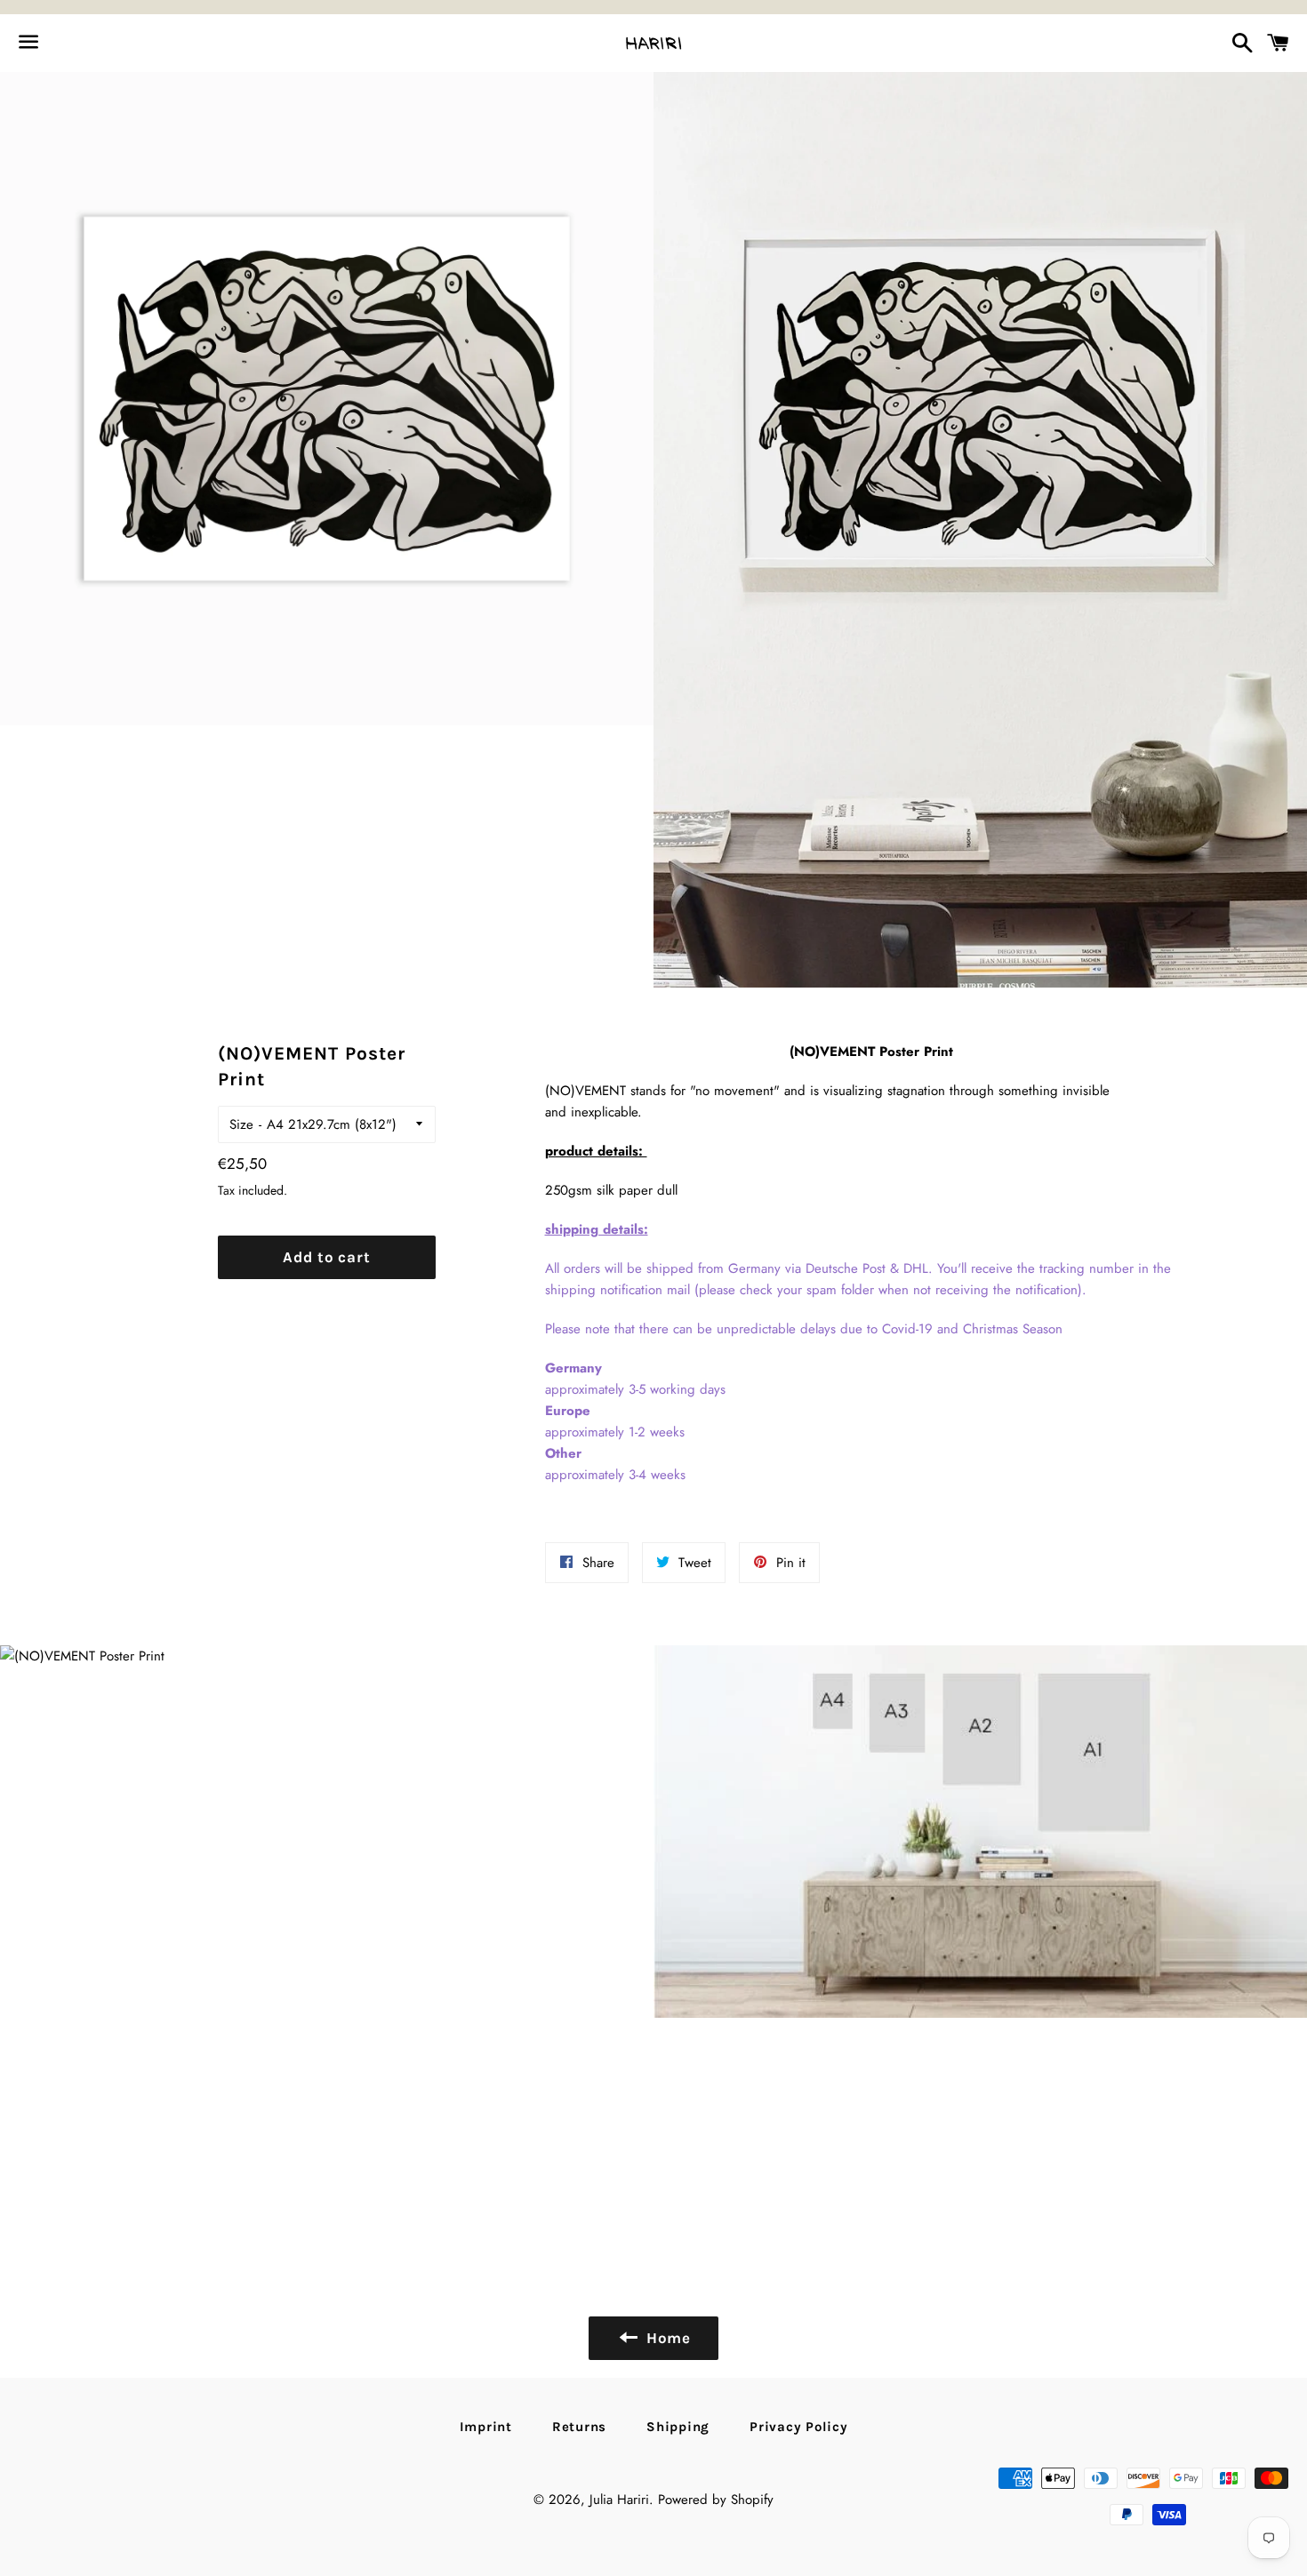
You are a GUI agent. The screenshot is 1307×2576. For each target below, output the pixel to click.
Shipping (678, 2427)
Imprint (486, 2427)
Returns (579, 2427)
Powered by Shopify (716, 2500)
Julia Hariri (619, 2500)
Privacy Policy (799, 2427)
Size (241, 1124)
